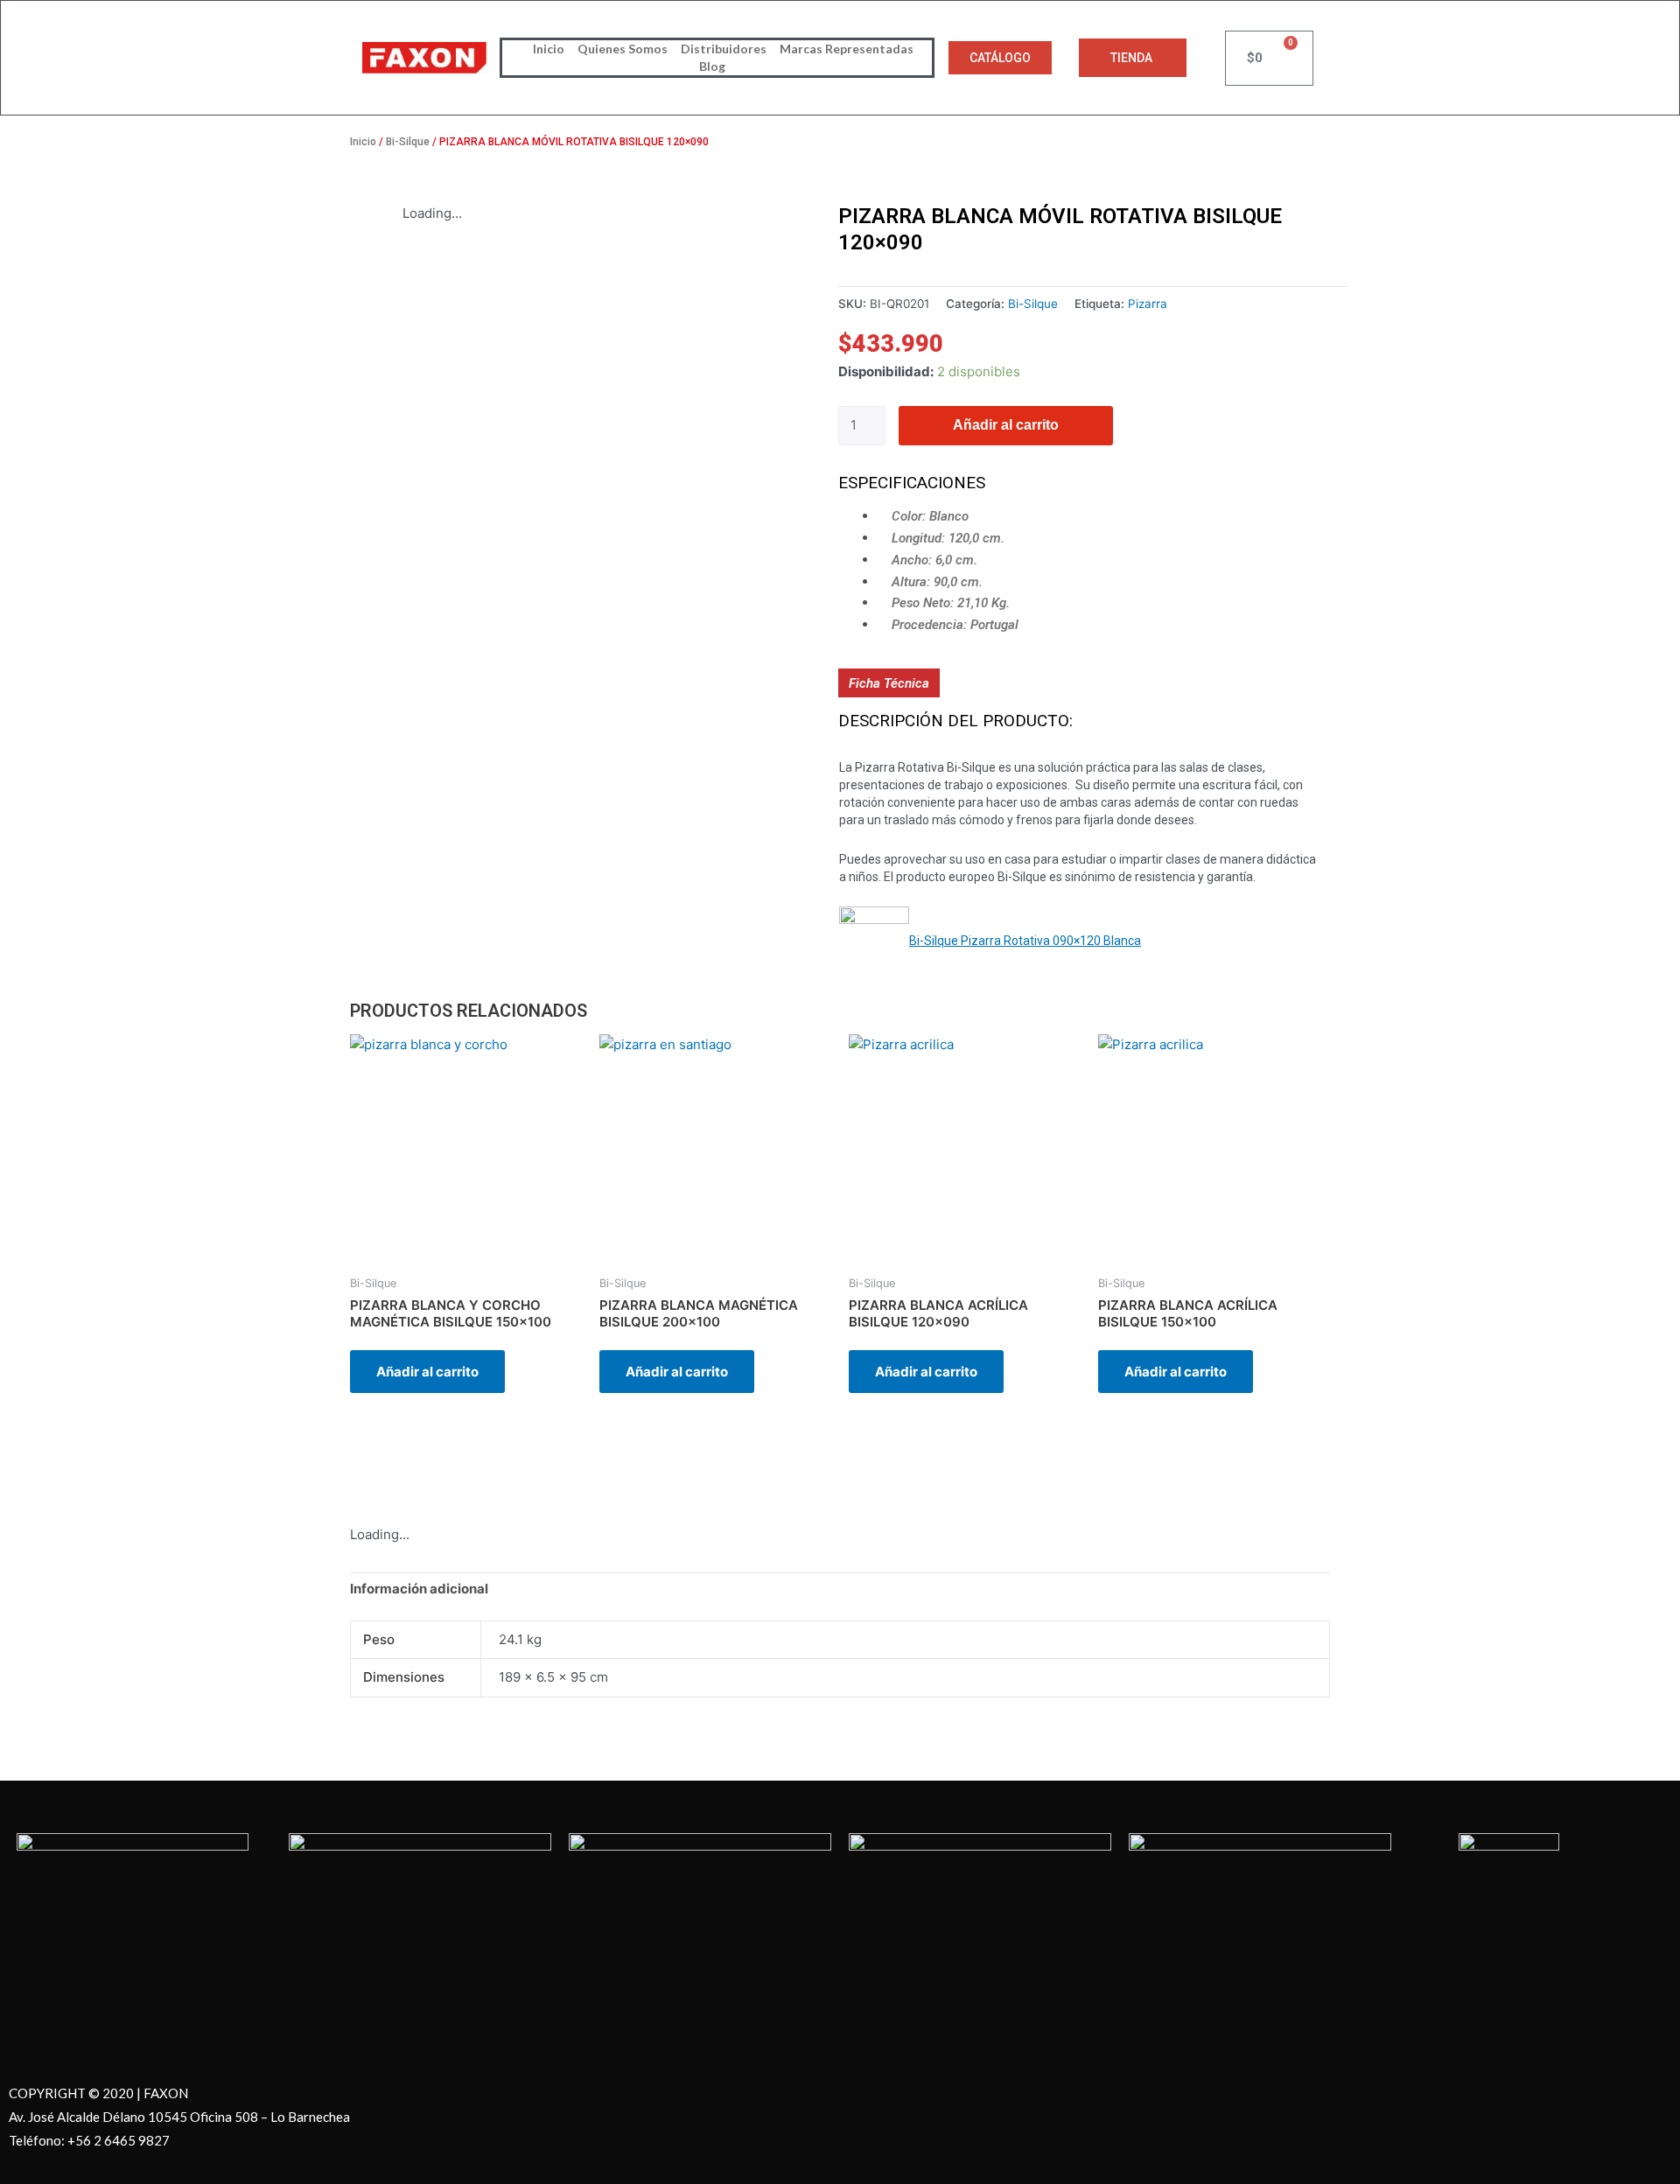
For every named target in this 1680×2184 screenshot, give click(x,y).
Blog (712, 66)
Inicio (549, 49)
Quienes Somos (623, 49)
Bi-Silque (408, 142)
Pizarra (1148, 304)
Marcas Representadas (847, 49)
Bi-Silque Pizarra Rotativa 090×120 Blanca (1025, 941)
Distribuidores (724, 49)
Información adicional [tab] (419, 1589)
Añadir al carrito (1006, 425)
